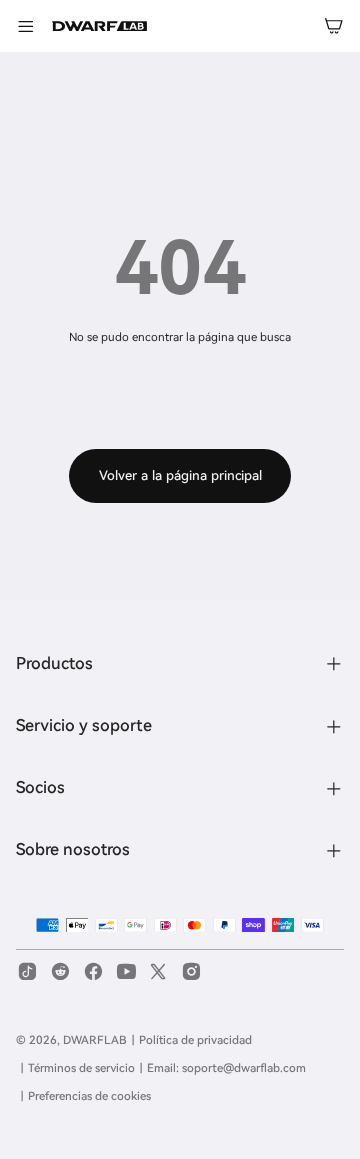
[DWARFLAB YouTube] (126, 971)
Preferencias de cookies (89, 1096)
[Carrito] (334, 26)
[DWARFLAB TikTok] (27, 971)
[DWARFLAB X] (158, 971)
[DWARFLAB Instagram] (191, 971)
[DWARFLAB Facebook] (93, 971)
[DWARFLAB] (99, 26)
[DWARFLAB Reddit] (60, 971)
